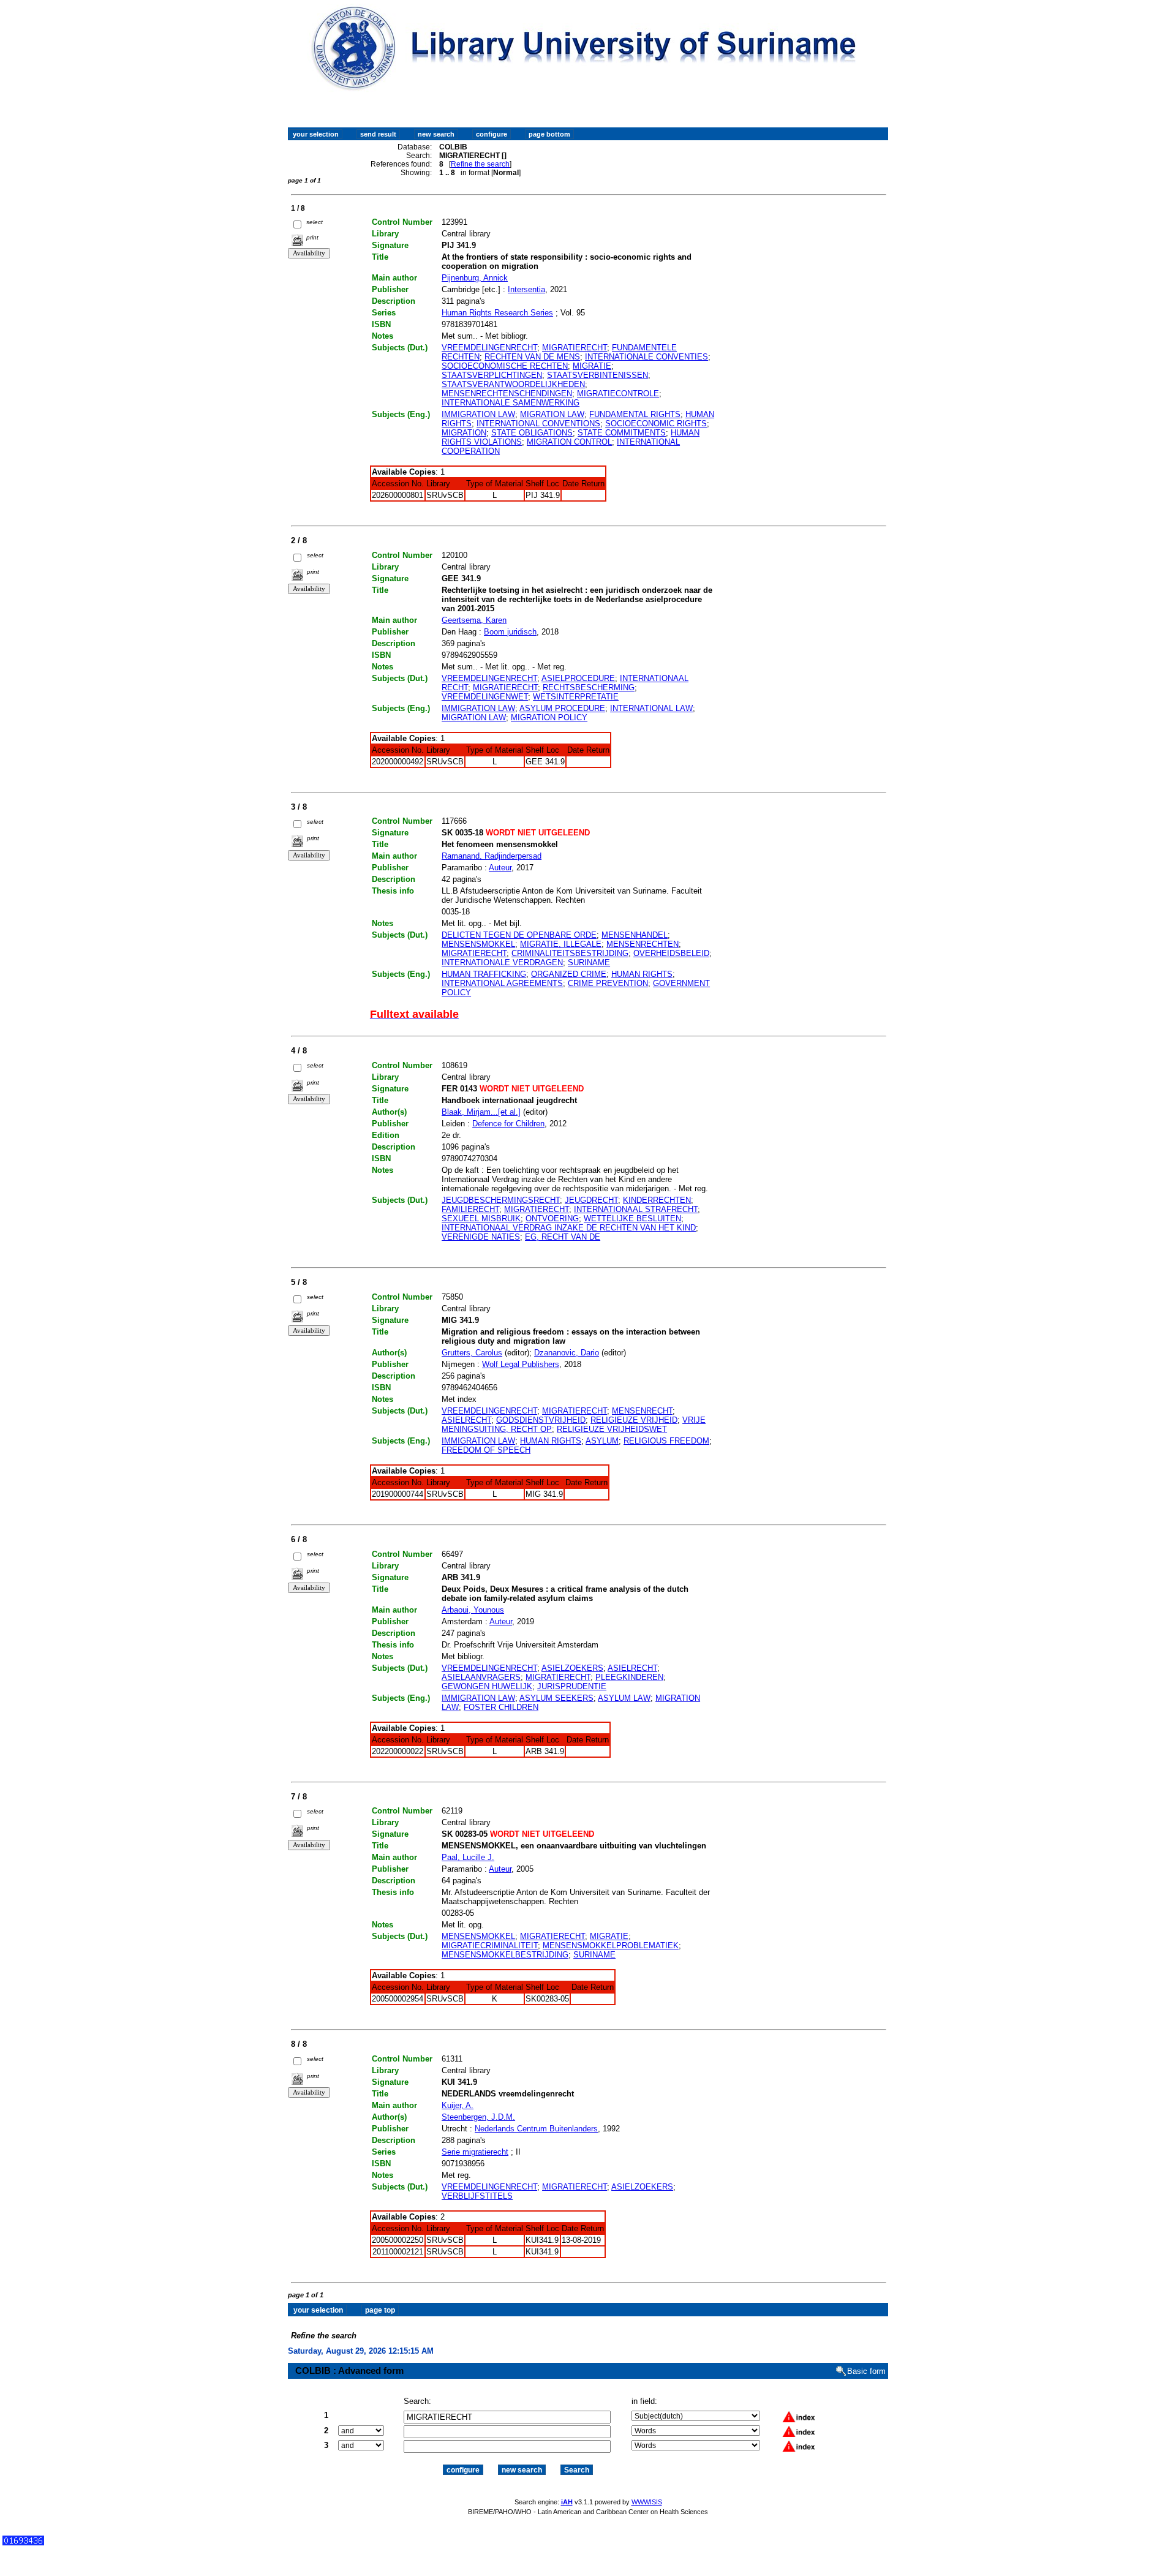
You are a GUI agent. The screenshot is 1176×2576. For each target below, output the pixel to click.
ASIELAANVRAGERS (481, 1677)
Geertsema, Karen (474, 620)
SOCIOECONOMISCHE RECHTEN (505, 366)
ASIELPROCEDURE (578, 678)
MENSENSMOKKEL (478, 944)
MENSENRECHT (642, 1411)
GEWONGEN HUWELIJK (487, 1686)
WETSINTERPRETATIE (576, 697)
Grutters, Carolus (472, 1353)
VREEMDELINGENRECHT (489, 348)
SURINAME (589, 962)
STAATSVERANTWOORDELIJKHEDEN (513, 384)
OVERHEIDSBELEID (671, 953)
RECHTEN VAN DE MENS (532, 357)
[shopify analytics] (23, 2543)
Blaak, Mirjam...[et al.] (481, 1112)
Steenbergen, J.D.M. (478, 2117)
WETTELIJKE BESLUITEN (632, 1218)
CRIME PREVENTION (608, 983)
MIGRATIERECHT (575, 348)
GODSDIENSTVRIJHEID (541, 1420)
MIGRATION (464, 433)
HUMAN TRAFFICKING (484, 974)
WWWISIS (647, 2502)
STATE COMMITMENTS (622, 433)
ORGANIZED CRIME (569, 974)
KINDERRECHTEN (657, 1200)
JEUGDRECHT (591, 1200)
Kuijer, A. (458, 2105)
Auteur (500, 868)
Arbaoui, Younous (473, 1610)
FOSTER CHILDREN (501, 1707)
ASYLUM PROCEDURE (562, 708)
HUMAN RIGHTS (642, 974)
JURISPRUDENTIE (572, 1686)
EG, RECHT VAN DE (563, 1237)
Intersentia (526, 289)
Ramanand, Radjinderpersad (492, 856)
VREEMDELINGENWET (485, 697)
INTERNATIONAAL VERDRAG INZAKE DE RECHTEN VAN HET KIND (569, 1228)
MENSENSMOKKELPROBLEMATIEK (611, 1945)
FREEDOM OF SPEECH (486, 1450)
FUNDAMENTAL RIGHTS (635, 414)
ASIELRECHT (466, 1420)
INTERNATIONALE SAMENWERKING (511, 403)
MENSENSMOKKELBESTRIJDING (505, 1955)
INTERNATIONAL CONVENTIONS (538, 424)
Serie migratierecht (475, 2152)
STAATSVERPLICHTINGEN (492, 375)
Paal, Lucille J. (468, 1857)
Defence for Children (508, 1124)
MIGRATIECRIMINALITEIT (490, 1945)
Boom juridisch (510, 632)
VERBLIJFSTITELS (477, 2196)
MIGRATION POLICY (549, 717)
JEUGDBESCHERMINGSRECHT (501, 1200)
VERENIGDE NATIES (481, 1237)
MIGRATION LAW (552, 414)
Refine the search (480, 164)
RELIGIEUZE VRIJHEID (634, 1420)
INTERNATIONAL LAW (651, 708)
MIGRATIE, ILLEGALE (561, 944)
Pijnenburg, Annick (475, 278)
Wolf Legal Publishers (521, 1364)
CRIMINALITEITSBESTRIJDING (570, 953)
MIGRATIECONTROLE (618, 394)
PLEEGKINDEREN (629, 1677)
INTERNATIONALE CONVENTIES (646, 357)
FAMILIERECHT (470, 1209)
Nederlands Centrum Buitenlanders (536, 2129)
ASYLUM (602, 1441)
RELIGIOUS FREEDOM (666, 1441)
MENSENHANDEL (635, 935)
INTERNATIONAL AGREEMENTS (502, 983)
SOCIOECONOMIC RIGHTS (656, 424)
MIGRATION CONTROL (569, 442)
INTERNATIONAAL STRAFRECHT (636, 1209)
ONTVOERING (552, 1218)
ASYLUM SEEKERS (556, 1698)
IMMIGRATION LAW (478, 414)
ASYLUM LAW (624, 1698)
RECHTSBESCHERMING (589, 687)
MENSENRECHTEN (643, 944)
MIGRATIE (592, 366)
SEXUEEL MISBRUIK (481, 1218)
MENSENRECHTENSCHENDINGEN (507, 394)
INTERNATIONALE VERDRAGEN (502, 962)
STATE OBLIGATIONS (532, 433)
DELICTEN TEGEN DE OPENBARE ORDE (519, 935)
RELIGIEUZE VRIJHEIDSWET (612, 1429)
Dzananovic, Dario (567, 1353)
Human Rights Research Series (497, 313)
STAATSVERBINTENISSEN (597, 375)
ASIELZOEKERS (572, 1668)
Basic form (866, 2371)
